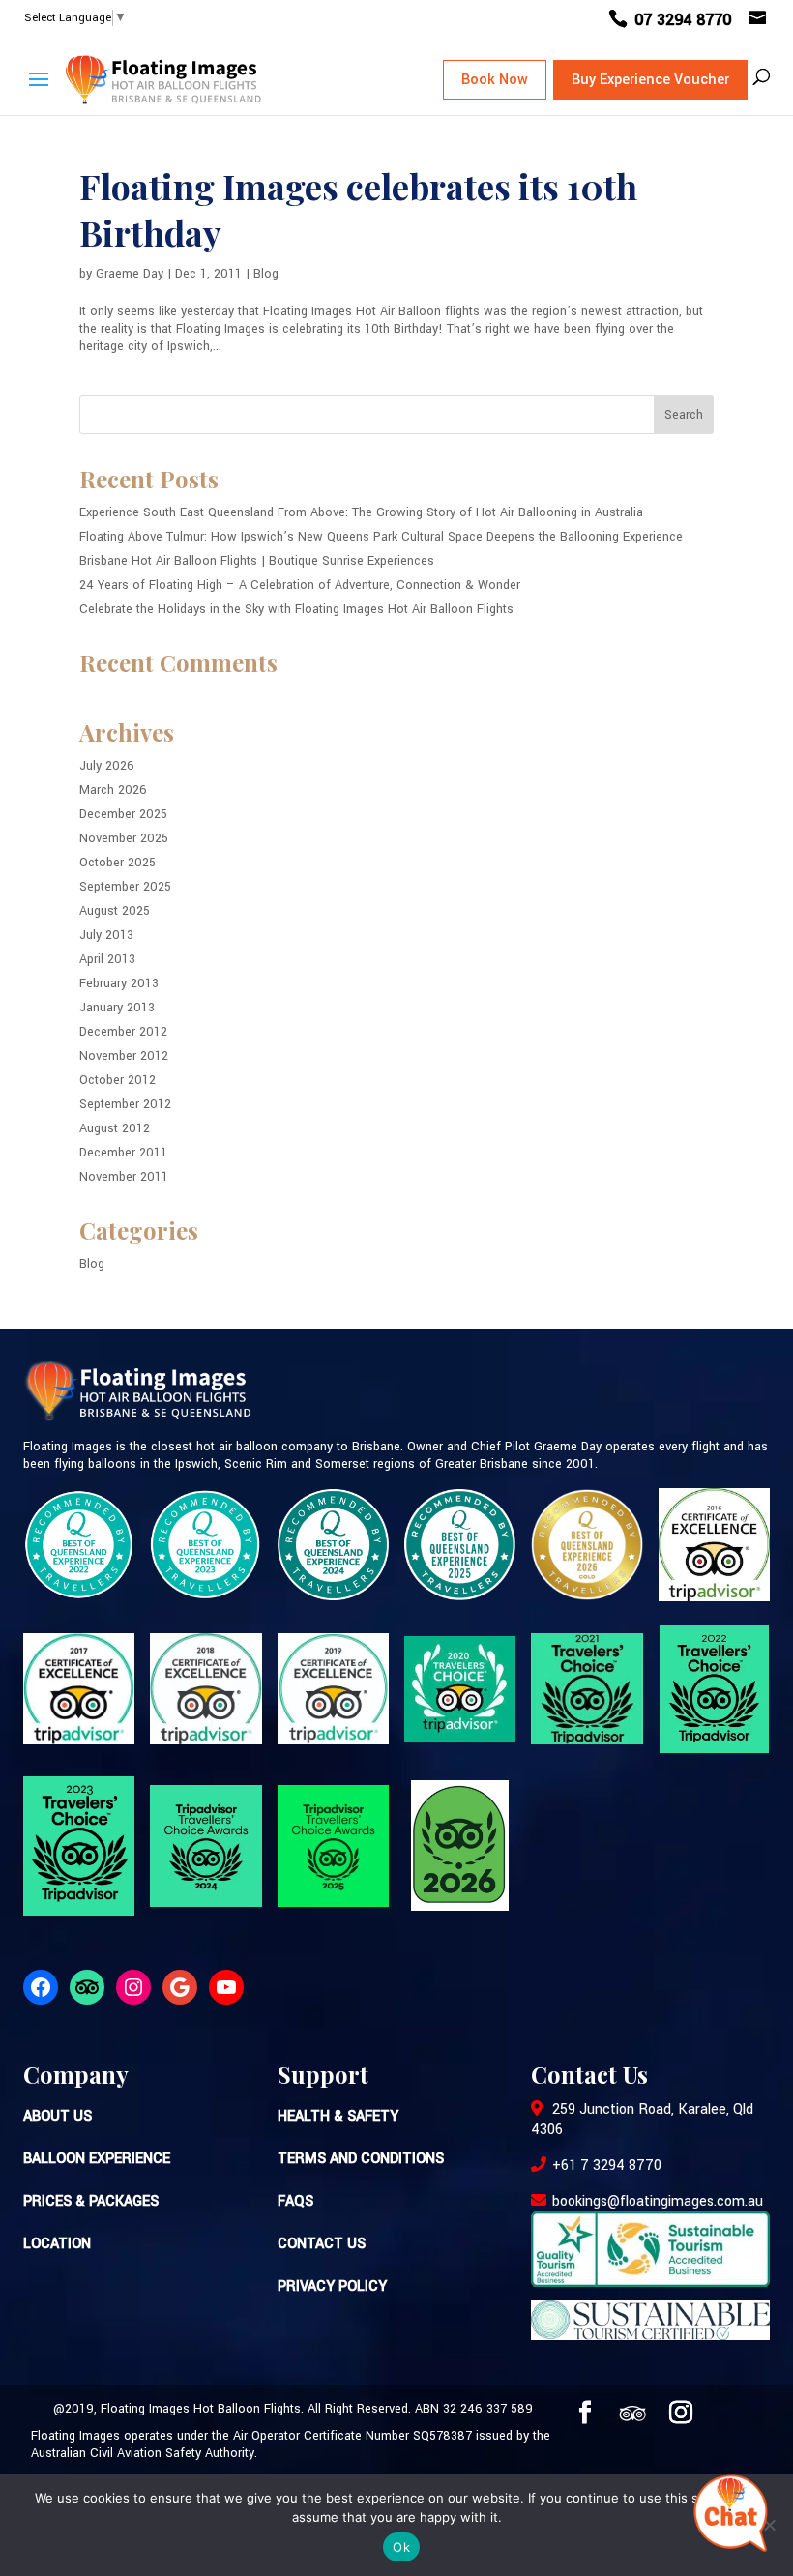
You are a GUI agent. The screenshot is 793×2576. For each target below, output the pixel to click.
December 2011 (123, 1153)
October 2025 (117, 863)
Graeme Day (130, 274)
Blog (266, 274)
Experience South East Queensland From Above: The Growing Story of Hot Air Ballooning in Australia (361, 512)
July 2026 (107, 766)
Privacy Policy (332, 2286)
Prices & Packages (91, 2201)
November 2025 (124, 838)
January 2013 (117, 1008)
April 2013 (107, 959)
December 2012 (123, 1032)
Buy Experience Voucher (650, 80)
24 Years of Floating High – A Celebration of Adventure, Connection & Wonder (300, 585)
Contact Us (322, 2244)
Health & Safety (338, 2116)
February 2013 (119, 983)
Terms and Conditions (361, 2159)
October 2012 (117, 1080)
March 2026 (113, 790)
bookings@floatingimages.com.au (658, 2201)
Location (57, 2244)
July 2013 (106, 935)
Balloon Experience (97, 2159)
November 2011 (124, 1177)
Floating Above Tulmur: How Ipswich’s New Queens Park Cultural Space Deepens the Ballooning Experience (381, 537)
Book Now (495, 80)
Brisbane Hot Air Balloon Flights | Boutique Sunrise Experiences (257, 561)
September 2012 (125, 1104)
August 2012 (115, 1128)
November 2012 (124, 1056)
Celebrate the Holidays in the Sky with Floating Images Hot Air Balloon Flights (296, 609)
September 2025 (125, 887)
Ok (401, 2547)
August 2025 (115, 911)
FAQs (295, 2201)
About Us (58, 2116)
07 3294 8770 (685, 20)
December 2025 (123, 814)
